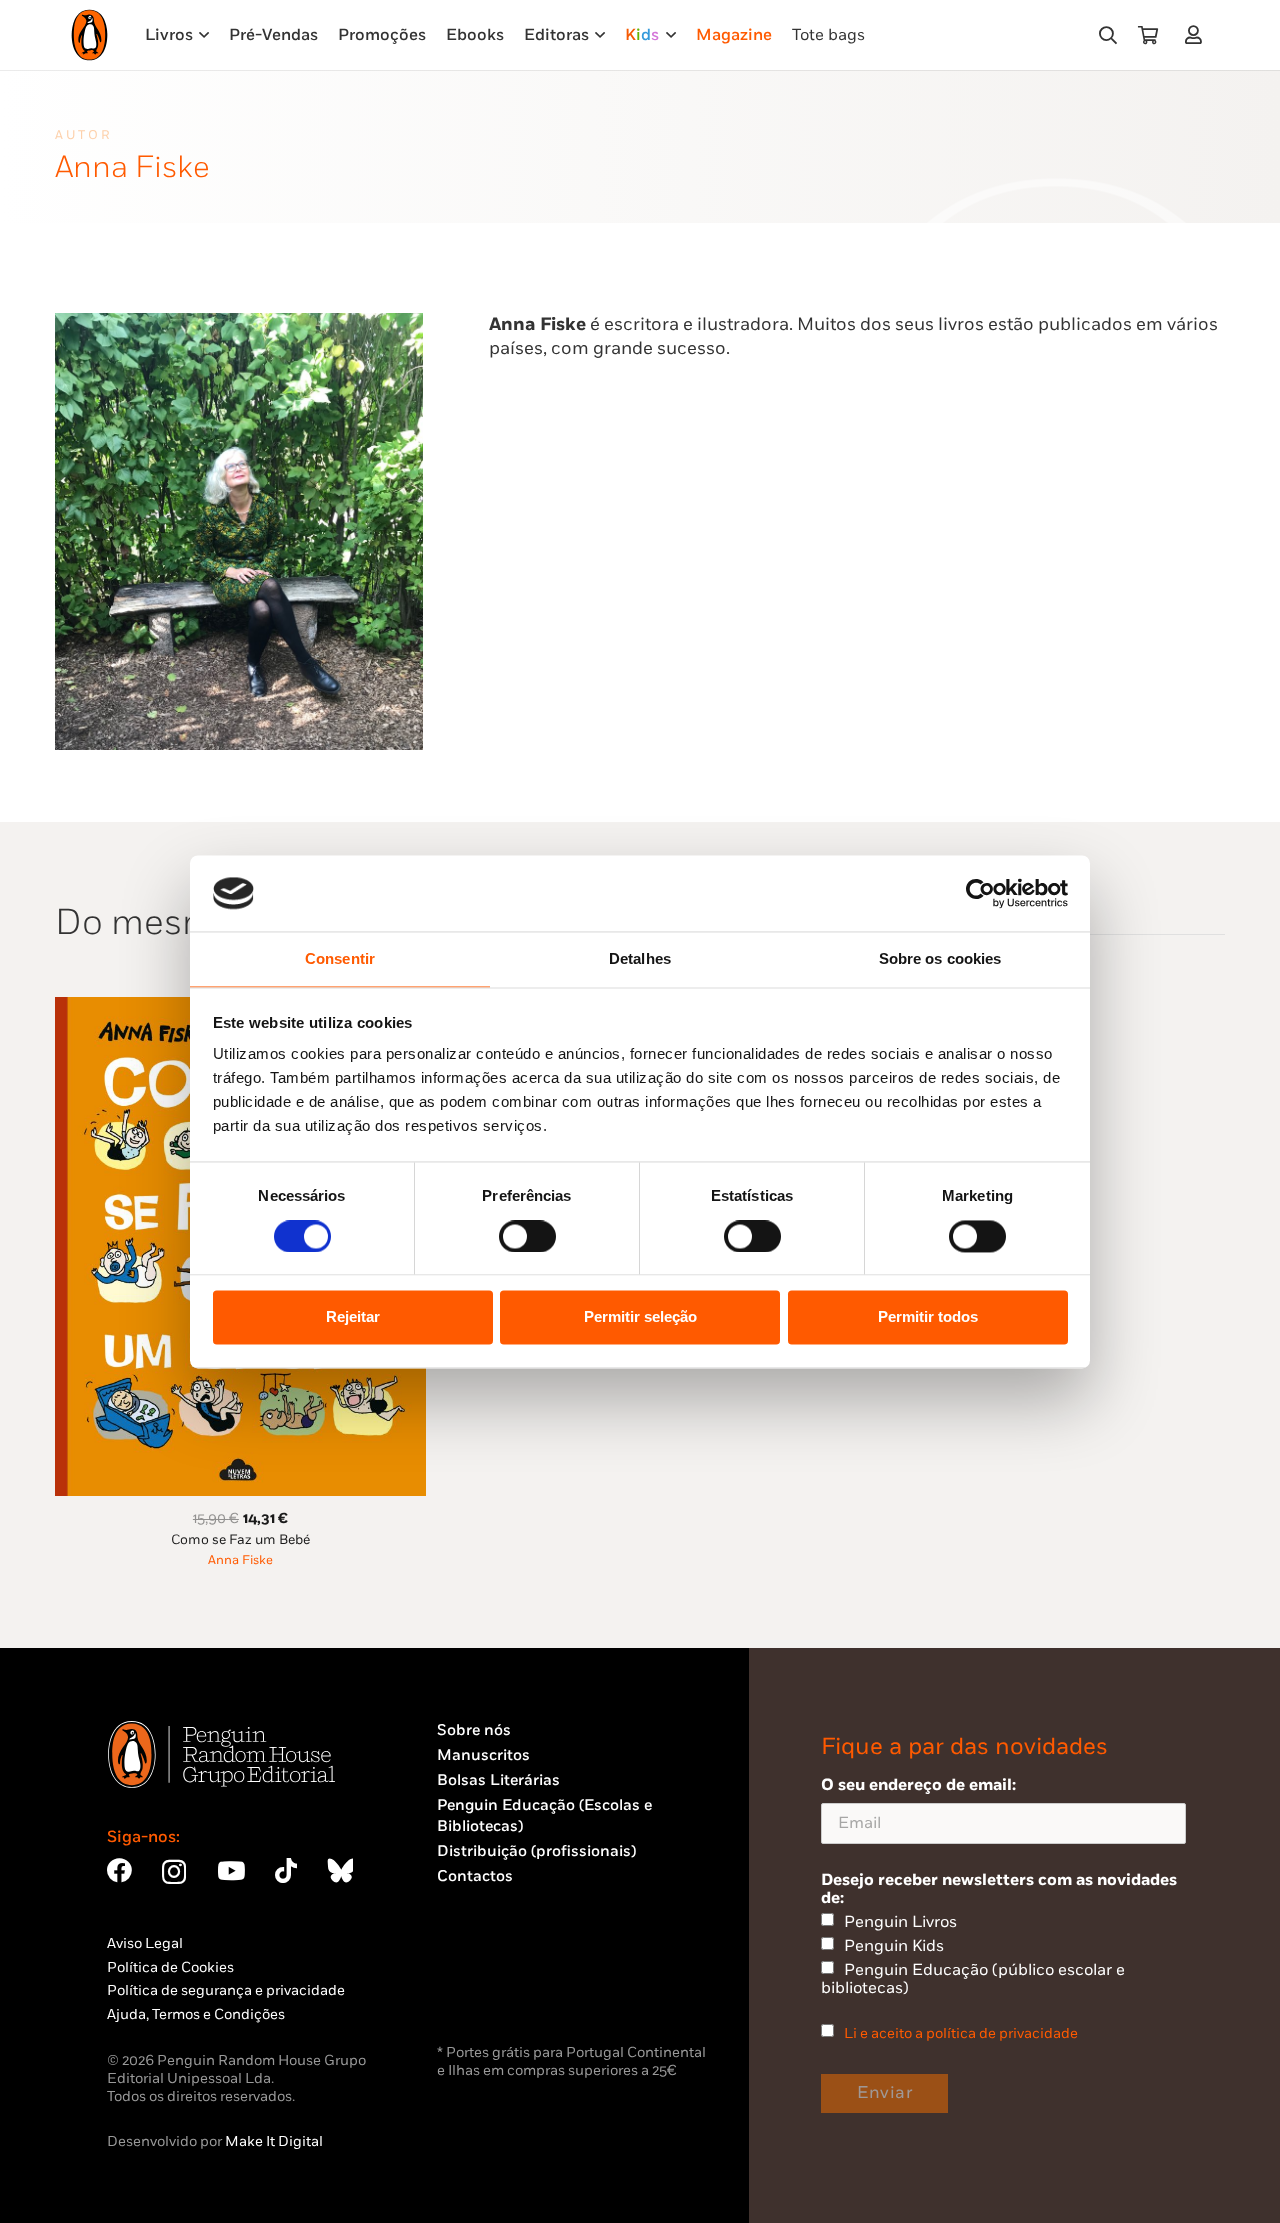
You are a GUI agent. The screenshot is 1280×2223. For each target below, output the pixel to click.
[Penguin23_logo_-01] (89, 35)
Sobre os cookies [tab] (940, 959)
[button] (1108, 35)
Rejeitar (353, 1317)
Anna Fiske (240, 1560)
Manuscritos (483, 1755)
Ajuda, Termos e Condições (196, 2014)
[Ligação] (1197, 34)
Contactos (475, 1876)
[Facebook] (119, 1870)
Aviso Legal (145, 1943)
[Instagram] (174, 1872)
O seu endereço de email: (918, 1785)
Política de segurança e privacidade (226, 1990)
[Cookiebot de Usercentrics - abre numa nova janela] (980, 893)
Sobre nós (474, 1730)
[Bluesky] (340, 1870)
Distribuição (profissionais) (536, 1851)
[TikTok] (286, 1870)
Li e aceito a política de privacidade (961, 2033)
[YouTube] (231, 1870)
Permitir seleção (640, 1317)
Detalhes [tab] (640, 959)
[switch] (527, 1236)
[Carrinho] (1148, 35)
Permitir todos (928, 1317)
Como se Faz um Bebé (240, 1540)
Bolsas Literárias (498, 1780)
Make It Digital (274, 2141)
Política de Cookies (170, 1967)
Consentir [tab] (340, 959)
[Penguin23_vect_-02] (497, 1987)
